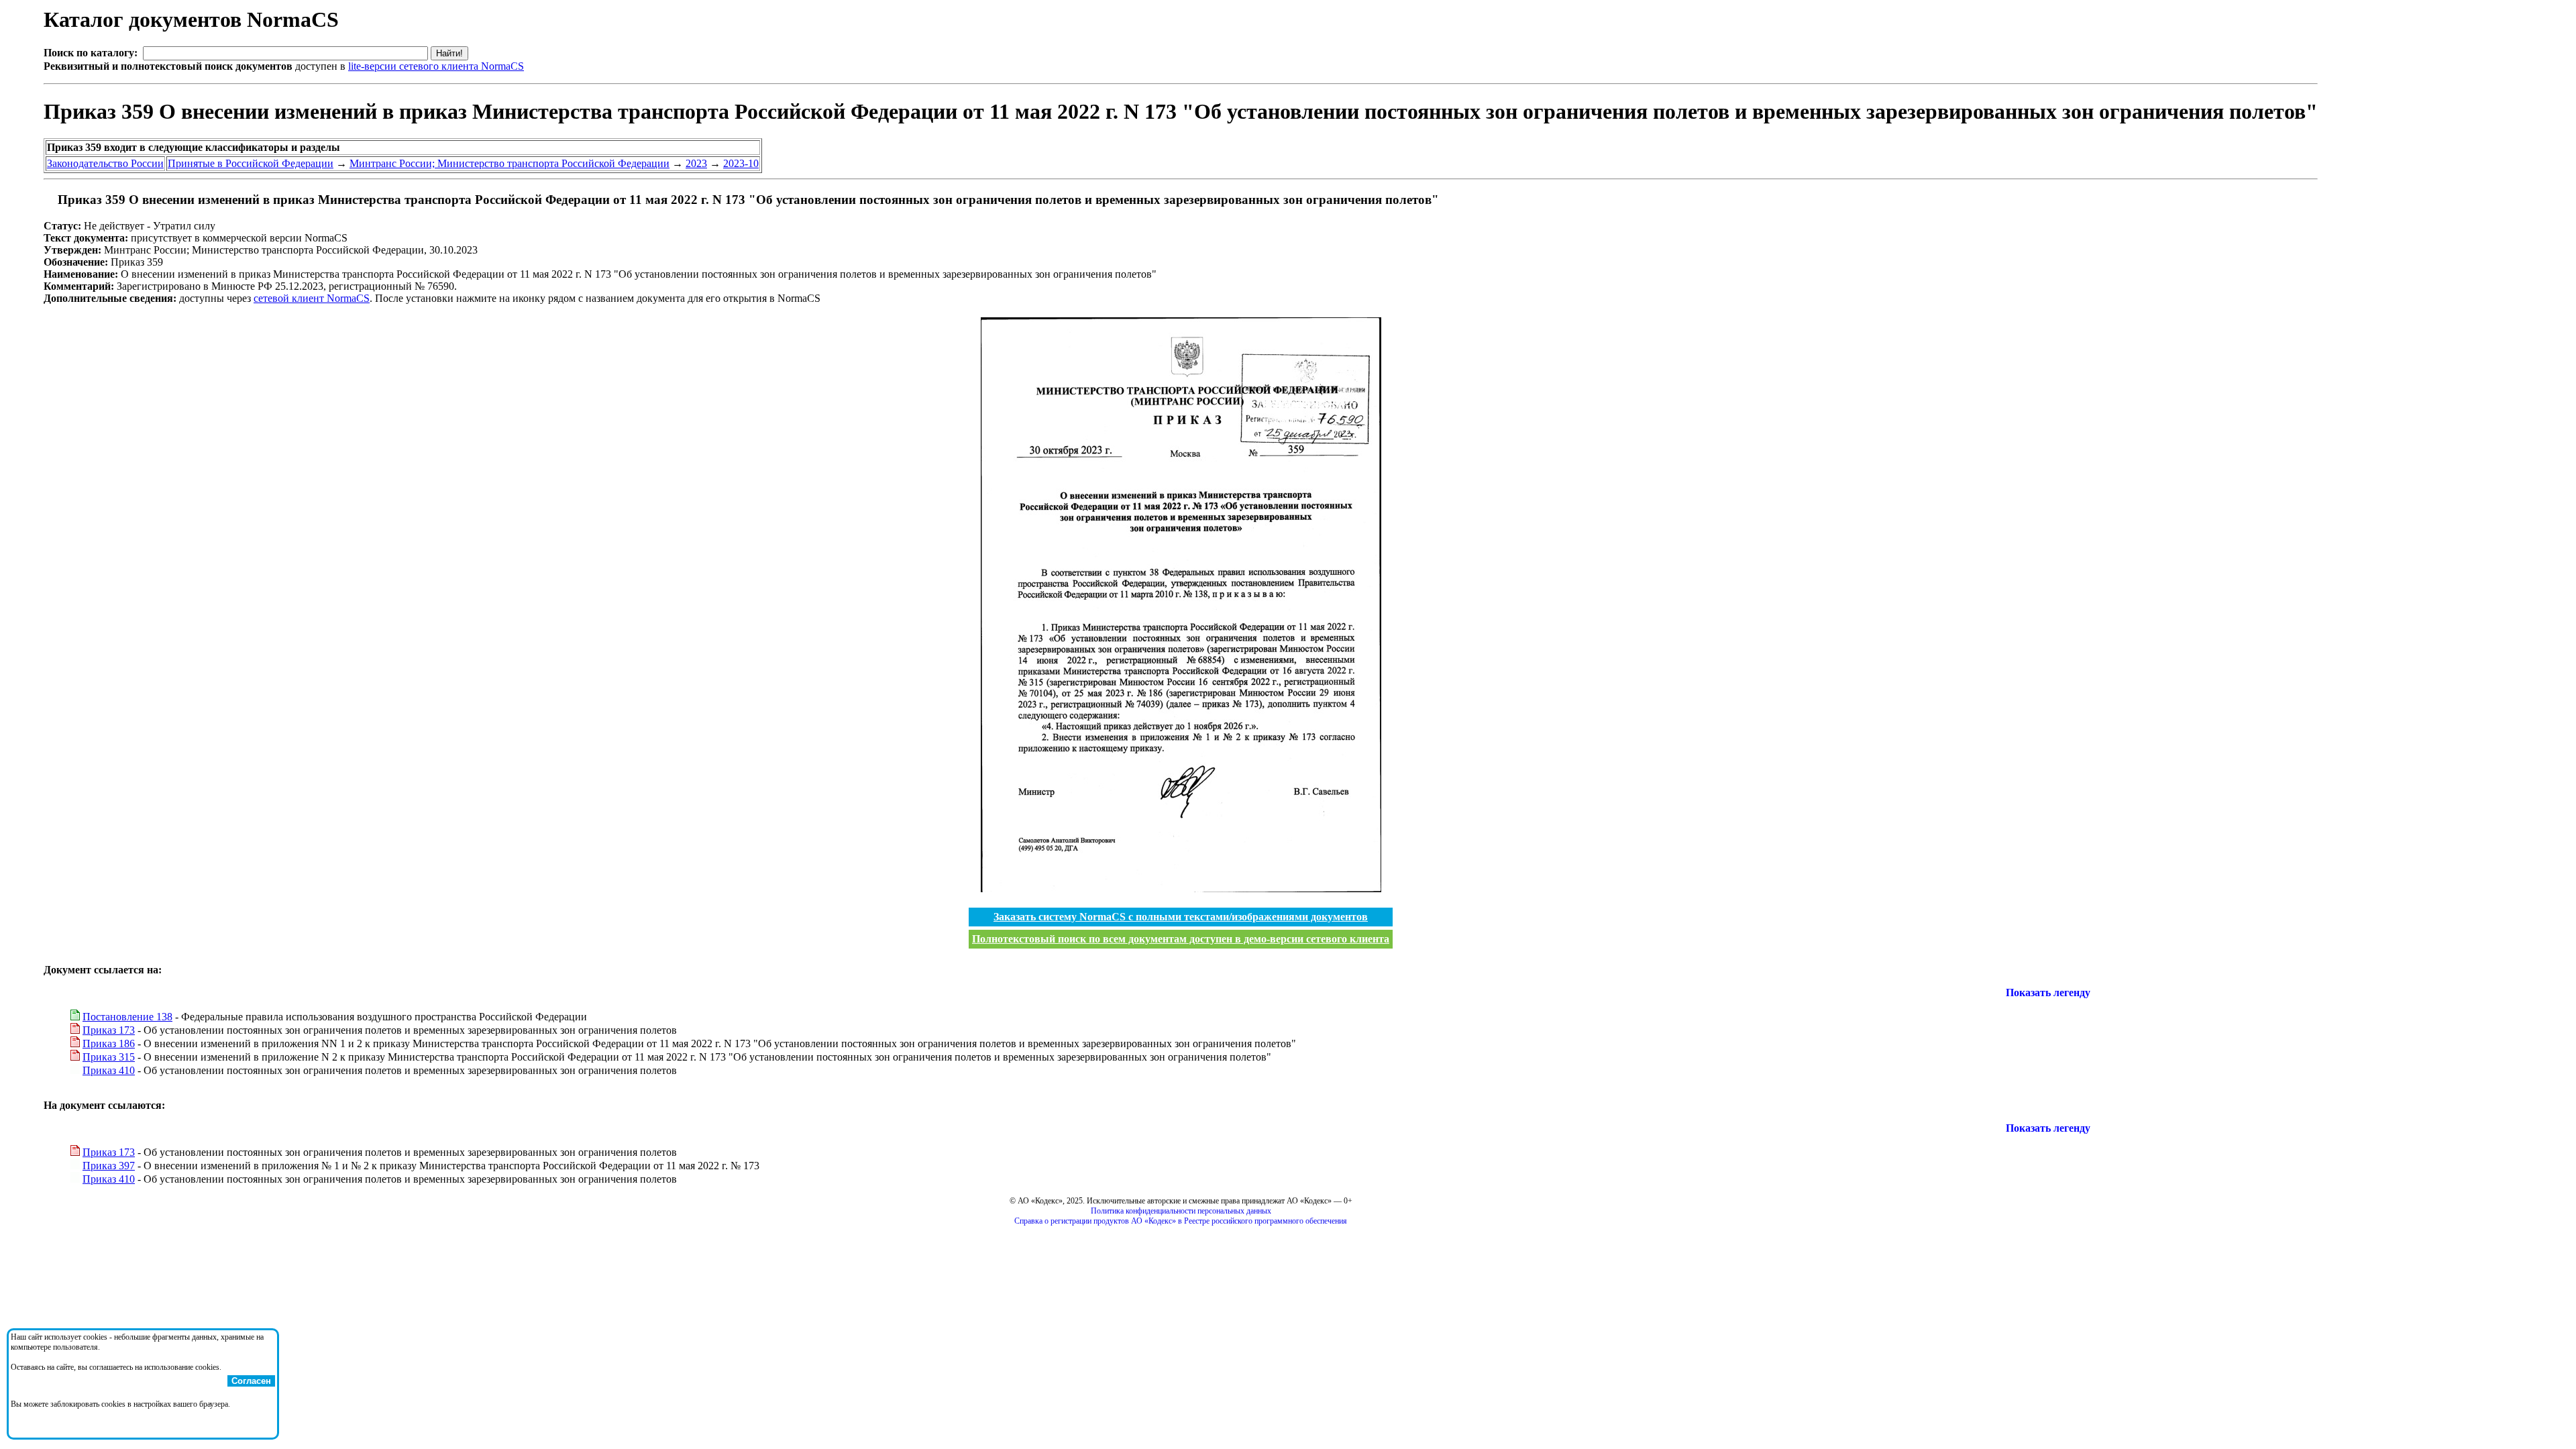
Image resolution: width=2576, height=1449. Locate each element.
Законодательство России (105, 163)
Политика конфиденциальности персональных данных (1181, 1211)
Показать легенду (2048, 992)
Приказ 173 (109, 1030)
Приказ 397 (109, 1166)
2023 (696, 163)
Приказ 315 (109, 1057)
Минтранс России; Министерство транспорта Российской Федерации (509, 163)
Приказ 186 (109, 1043)
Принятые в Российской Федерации (251, 163)
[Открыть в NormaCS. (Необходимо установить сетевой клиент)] (49, 200)
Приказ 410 (109, 1070)
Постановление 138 (127, 1017)
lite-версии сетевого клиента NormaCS (436, 66)
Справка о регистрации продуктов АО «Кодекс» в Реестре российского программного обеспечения (1181, 1221)
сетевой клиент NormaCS (312, 298)
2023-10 (741, 163)
